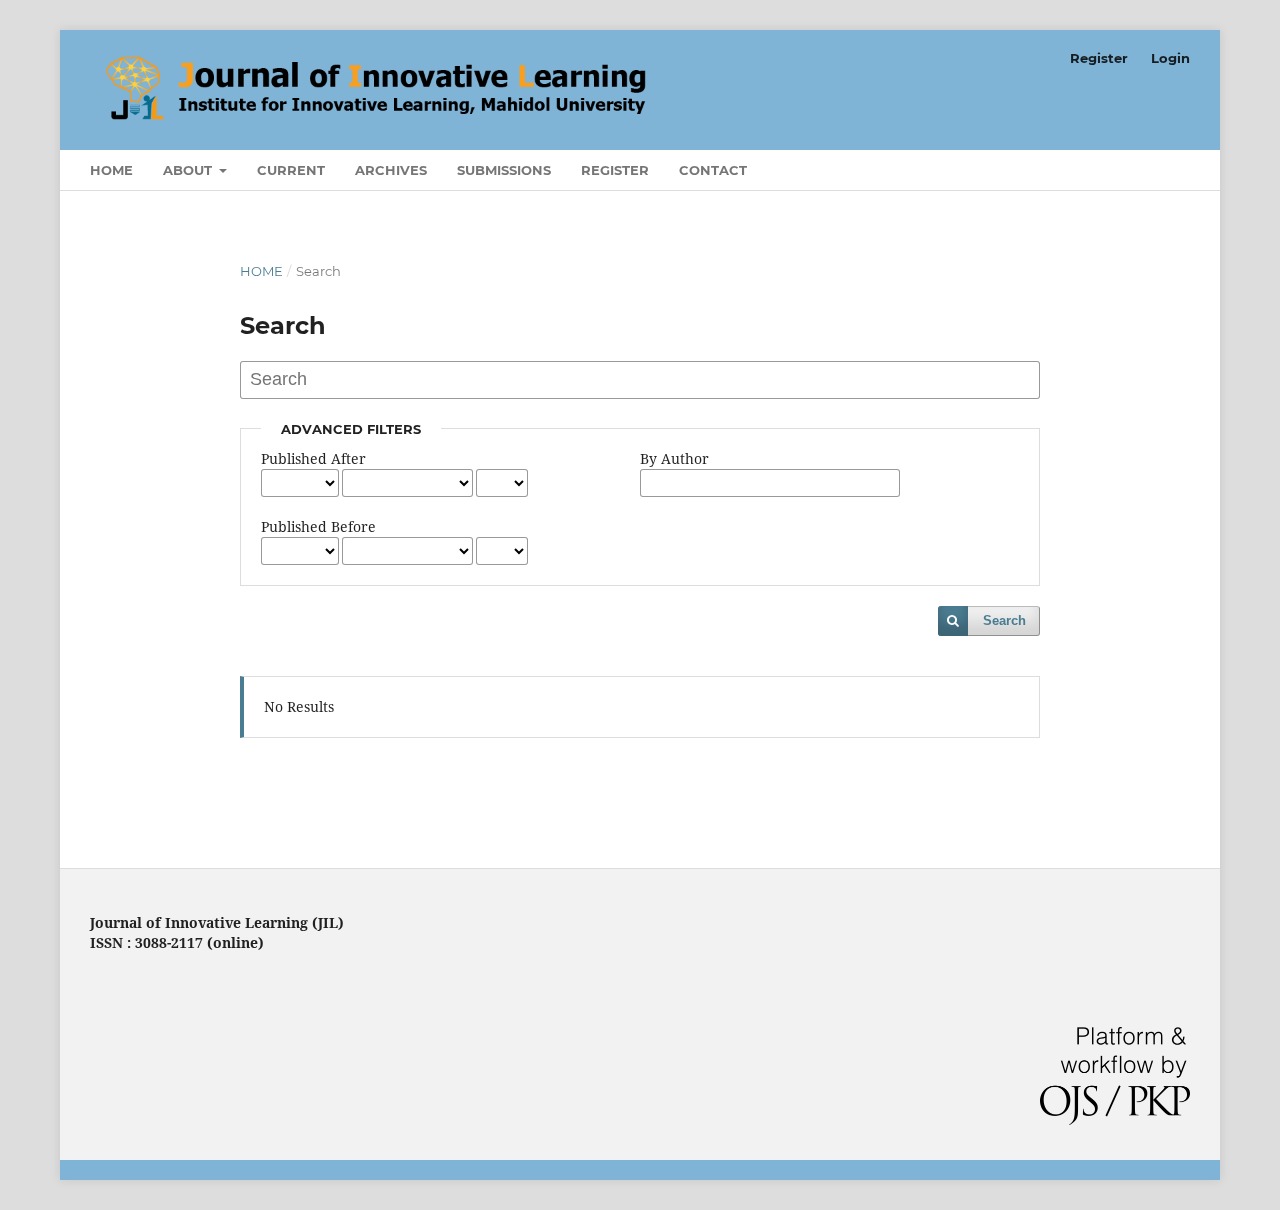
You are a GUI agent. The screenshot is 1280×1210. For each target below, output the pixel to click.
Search (1004, 620)
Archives (391, 170)
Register (615, 170)
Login (1170, 58)
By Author (674, 458)
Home (111, 170)
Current (291, 170)
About (189, 170)
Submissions (504, 170)
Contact (713, 170)
